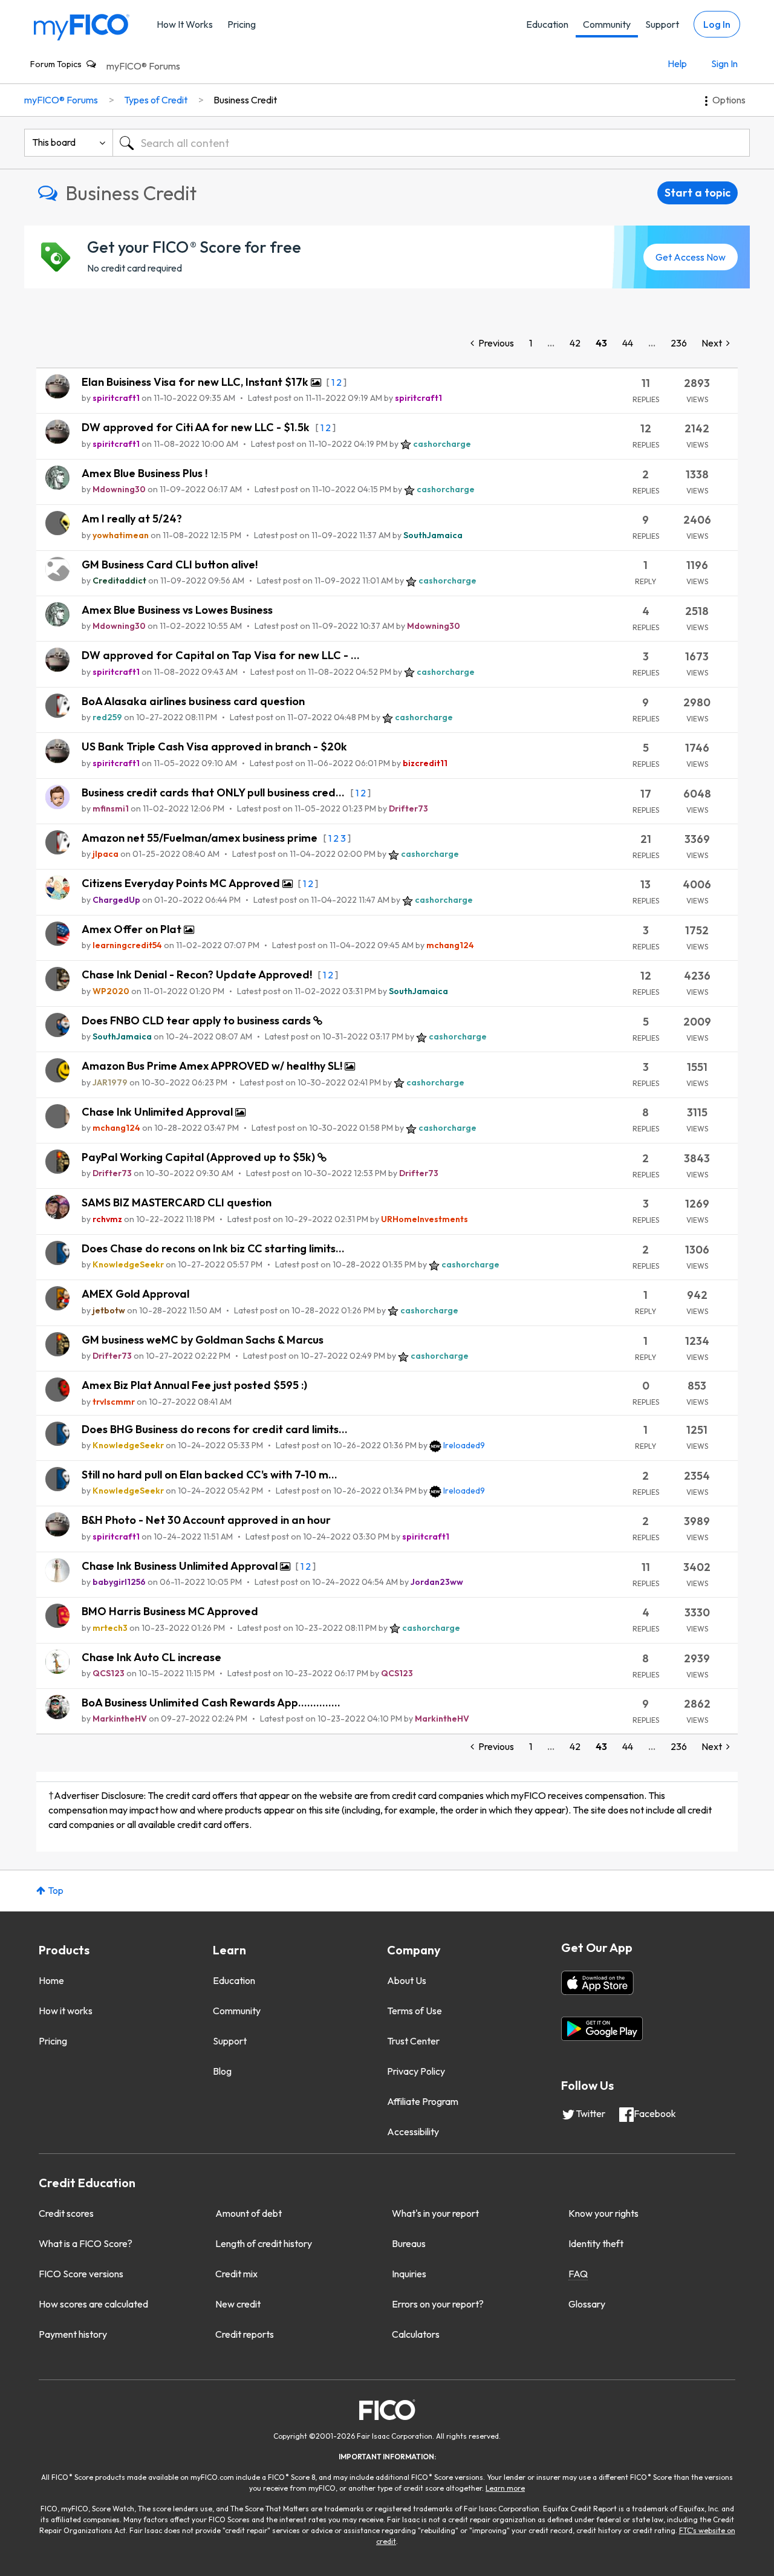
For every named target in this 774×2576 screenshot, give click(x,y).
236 (679, 343)
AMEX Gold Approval (135, 1294)
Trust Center (413, 2041)
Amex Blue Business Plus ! (145, 473)
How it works (66, 2011)
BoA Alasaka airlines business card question (193, 701)
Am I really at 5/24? (132, 519)
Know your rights (603, 2213)
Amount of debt (249, 2213)
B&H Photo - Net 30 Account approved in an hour (206, 1520)
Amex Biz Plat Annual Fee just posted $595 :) (194, 1385)
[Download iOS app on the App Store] (597, 1983)
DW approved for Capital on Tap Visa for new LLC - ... (221, 655)
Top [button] (56, 1890)
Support (662, 24)
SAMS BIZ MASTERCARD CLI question (177, 1202)
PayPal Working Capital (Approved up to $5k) (200, 1157)
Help (677, 63)
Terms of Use (415, 2011)
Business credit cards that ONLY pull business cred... (214, 792)
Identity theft (596, 2243)
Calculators (416, 2334)
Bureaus (409, 2243)
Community (607, 24)
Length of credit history (264, 2243)
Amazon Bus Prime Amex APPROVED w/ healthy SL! (213, 1066)
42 (575, 343)
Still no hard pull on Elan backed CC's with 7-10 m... (210, 1475)
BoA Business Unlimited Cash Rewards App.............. (211, 1703)
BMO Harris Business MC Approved (170, 1611)
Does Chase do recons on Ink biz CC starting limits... (213, 1248)
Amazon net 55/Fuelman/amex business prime (201, 838)
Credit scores (66, 2213)
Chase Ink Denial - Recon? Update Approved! (198, 974)
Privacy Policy (416, 2071)
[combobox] (431, 143)
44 (628, 343)
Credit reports (245, 2334)
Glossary (587, 2304)
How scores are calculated (93, 2304)
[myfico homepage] (82, 26)
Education (547, 24)
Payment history (73, 2334)
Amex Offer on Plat (133, 929)
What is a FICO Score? (86, 2243)
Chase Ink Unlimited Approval (158, 1112)
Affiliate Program (423, 2101)
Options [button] (729, 100)
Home (51, 1980)
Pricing (242, 24)
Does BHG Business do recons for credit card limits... (215, 1429)
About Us (407, 1980)
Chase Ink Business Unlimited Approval (181, 1566)
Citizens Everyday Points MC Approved (182, 883)
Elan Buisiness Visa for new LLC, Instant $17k (196, 382)
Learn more (505, 2488)
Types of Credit (156, 100)
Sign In (724, 63)
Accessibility (413, 2132)
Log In (717, 24)
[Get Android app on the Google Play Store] (602, 2029)
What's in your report (435, 2213)
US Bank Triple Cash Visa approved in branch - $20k (214, 746)
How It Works (185, 24)
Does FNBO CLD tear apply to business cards (197, 1020)
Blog (222, 2071)
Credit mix (236, 2274)
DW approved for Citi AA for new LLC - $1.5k (197, 427)
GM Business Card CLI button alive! (170, 564)
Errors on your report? (438, 2304)
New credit (238, 2304)
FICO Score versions (81, 2274)
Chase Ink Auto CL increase (151, 1657)
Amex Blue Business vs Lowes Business (177, 610)
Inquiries (409, 2274)
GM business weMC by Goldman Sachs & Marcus (203, 1340)
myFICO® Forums (143, 66)
